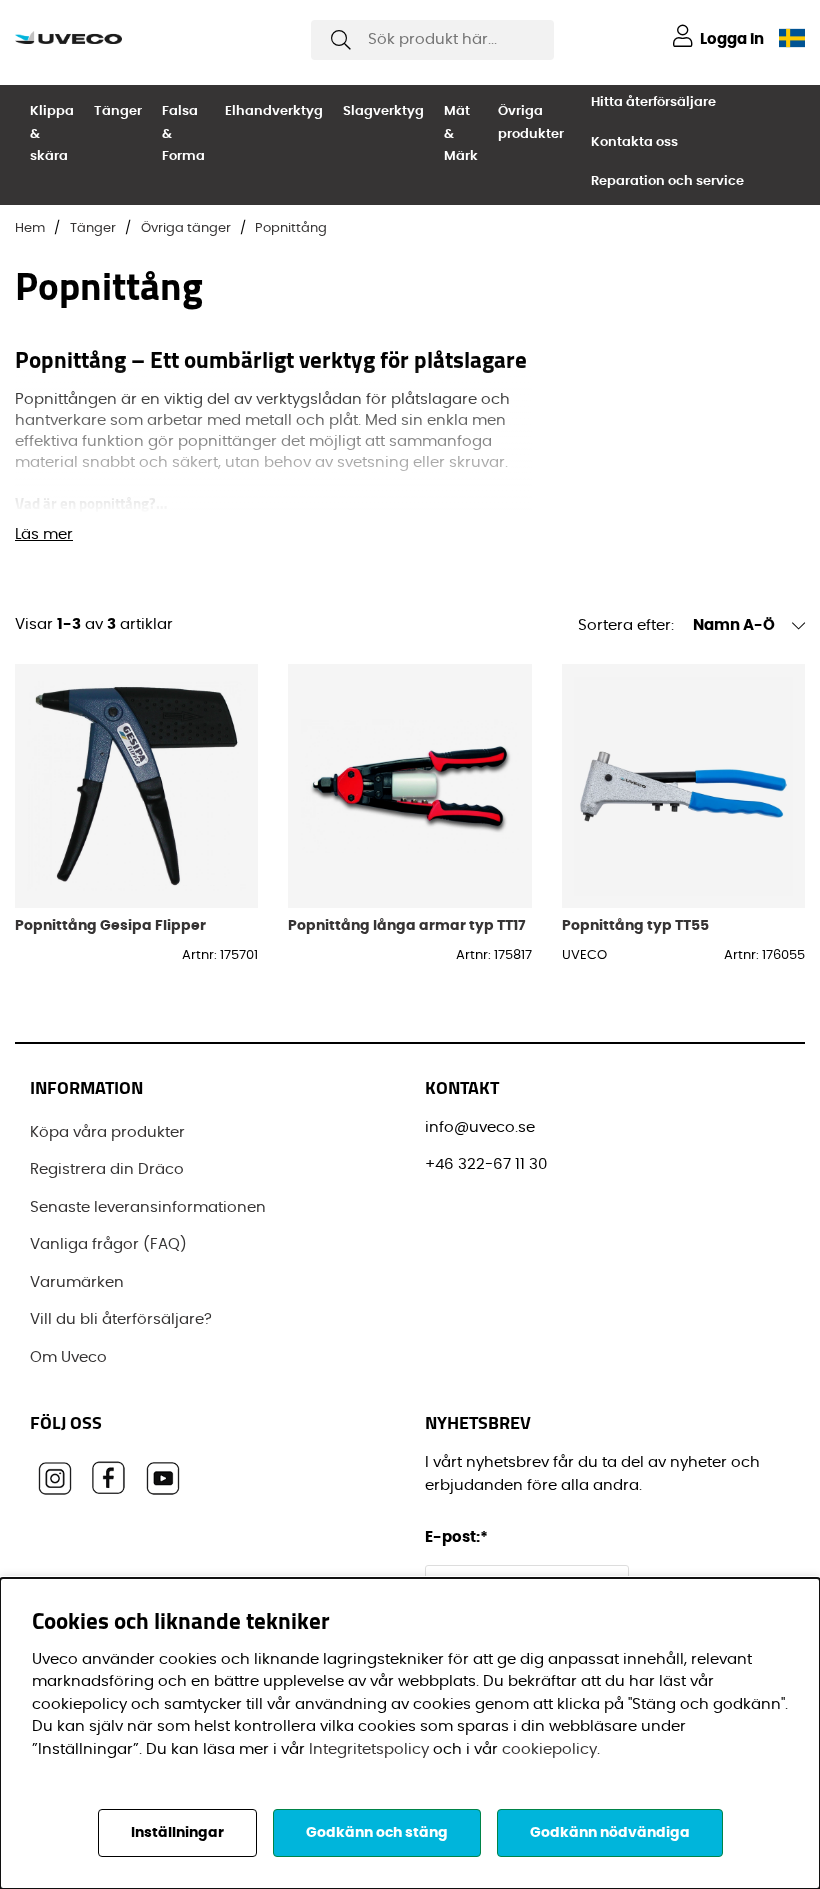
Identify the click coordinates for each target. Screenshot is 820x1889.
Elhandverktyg (274, 111)
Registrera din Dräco (107, 1169)
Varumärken (77, 1282)
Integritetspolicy (369, 1749)
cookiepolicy (549, 1749)
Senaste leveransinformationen (148, 1207)
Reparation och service (667, 181)
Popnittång (291, 228)
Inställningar (177, 1833)
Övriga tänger (186, 228)
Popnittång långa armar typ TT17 (406, 925)
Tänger (118, 111)
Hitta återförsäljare (653, 102)
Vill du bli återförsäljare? (121, 1319)
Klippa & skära (52, 134)
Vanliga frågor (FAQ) (108, 1244)
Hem (30, 228)
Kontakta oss (634, 142)
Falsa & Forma (183, 134)
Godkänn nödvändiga (610, 1833)
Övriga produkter (531, 123)
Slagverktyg (383, 111)
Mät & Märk (461, 134)
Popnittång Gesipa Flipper (110, 925)
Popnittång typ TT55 (635, 925)
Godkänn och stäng (377, 1833)
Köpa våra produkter (107, 1132)
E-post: (458, 1537)
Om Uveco (68, 1357)
